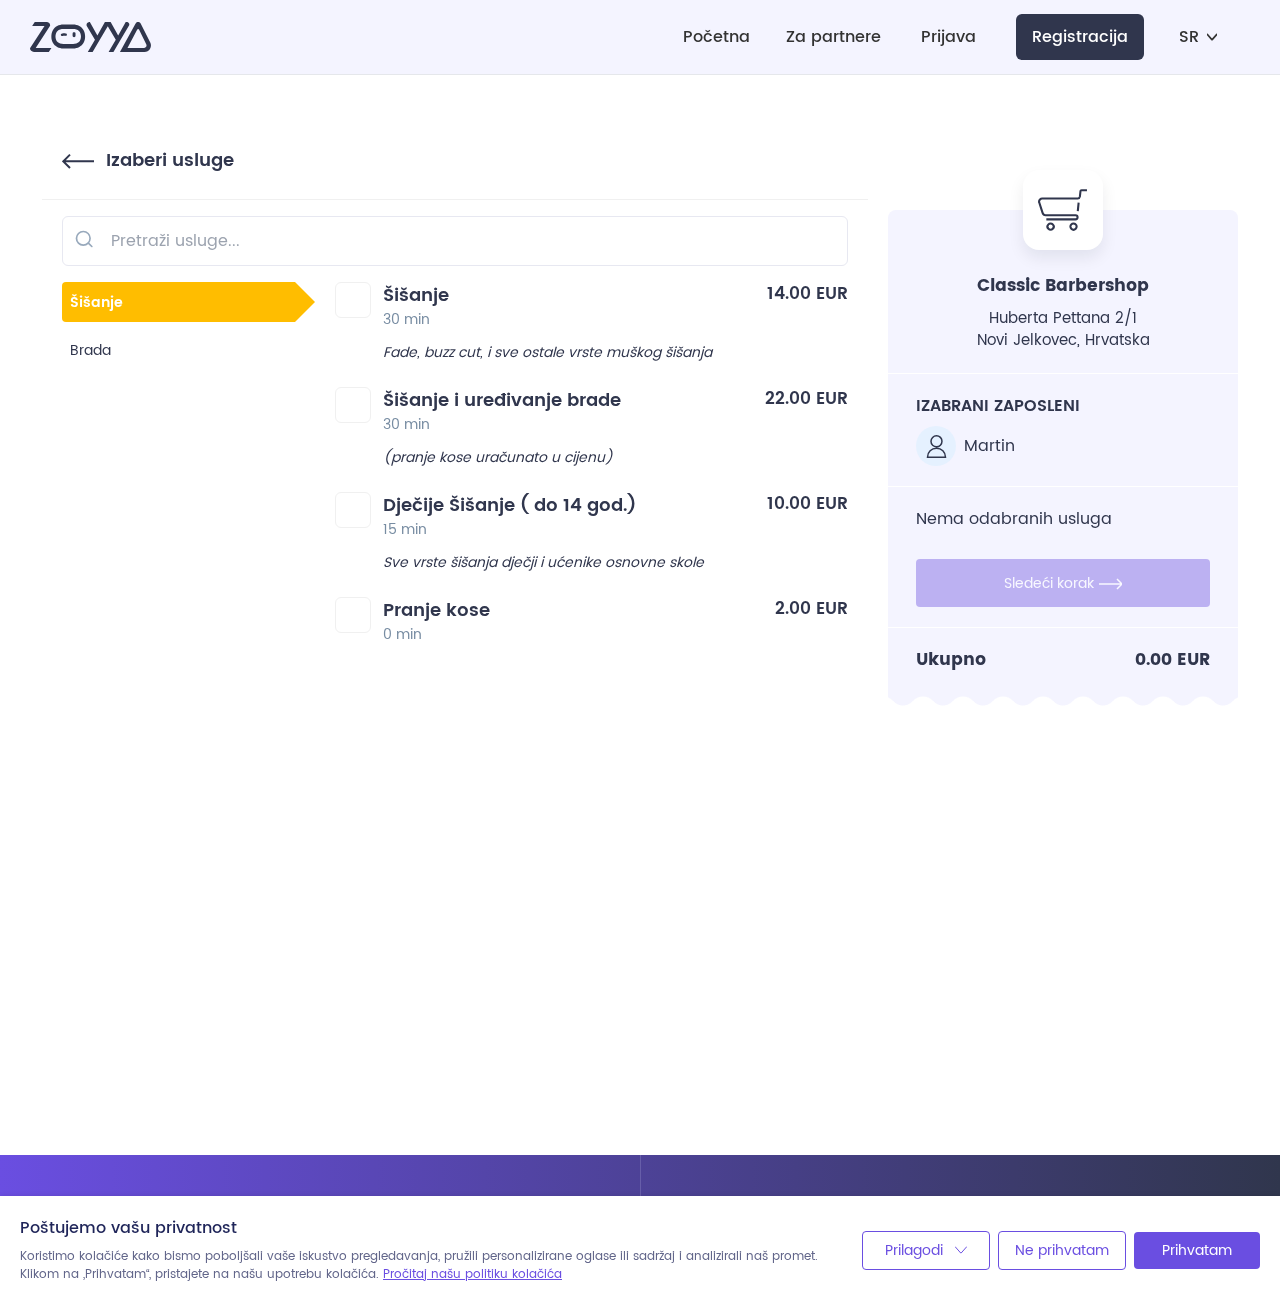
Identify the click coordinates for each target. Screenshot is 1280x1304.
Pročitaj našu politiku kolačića (472, 1274)
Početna (716, 37)
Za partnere (833, 37)
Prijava (948, 37)
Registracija (1080, 37)
